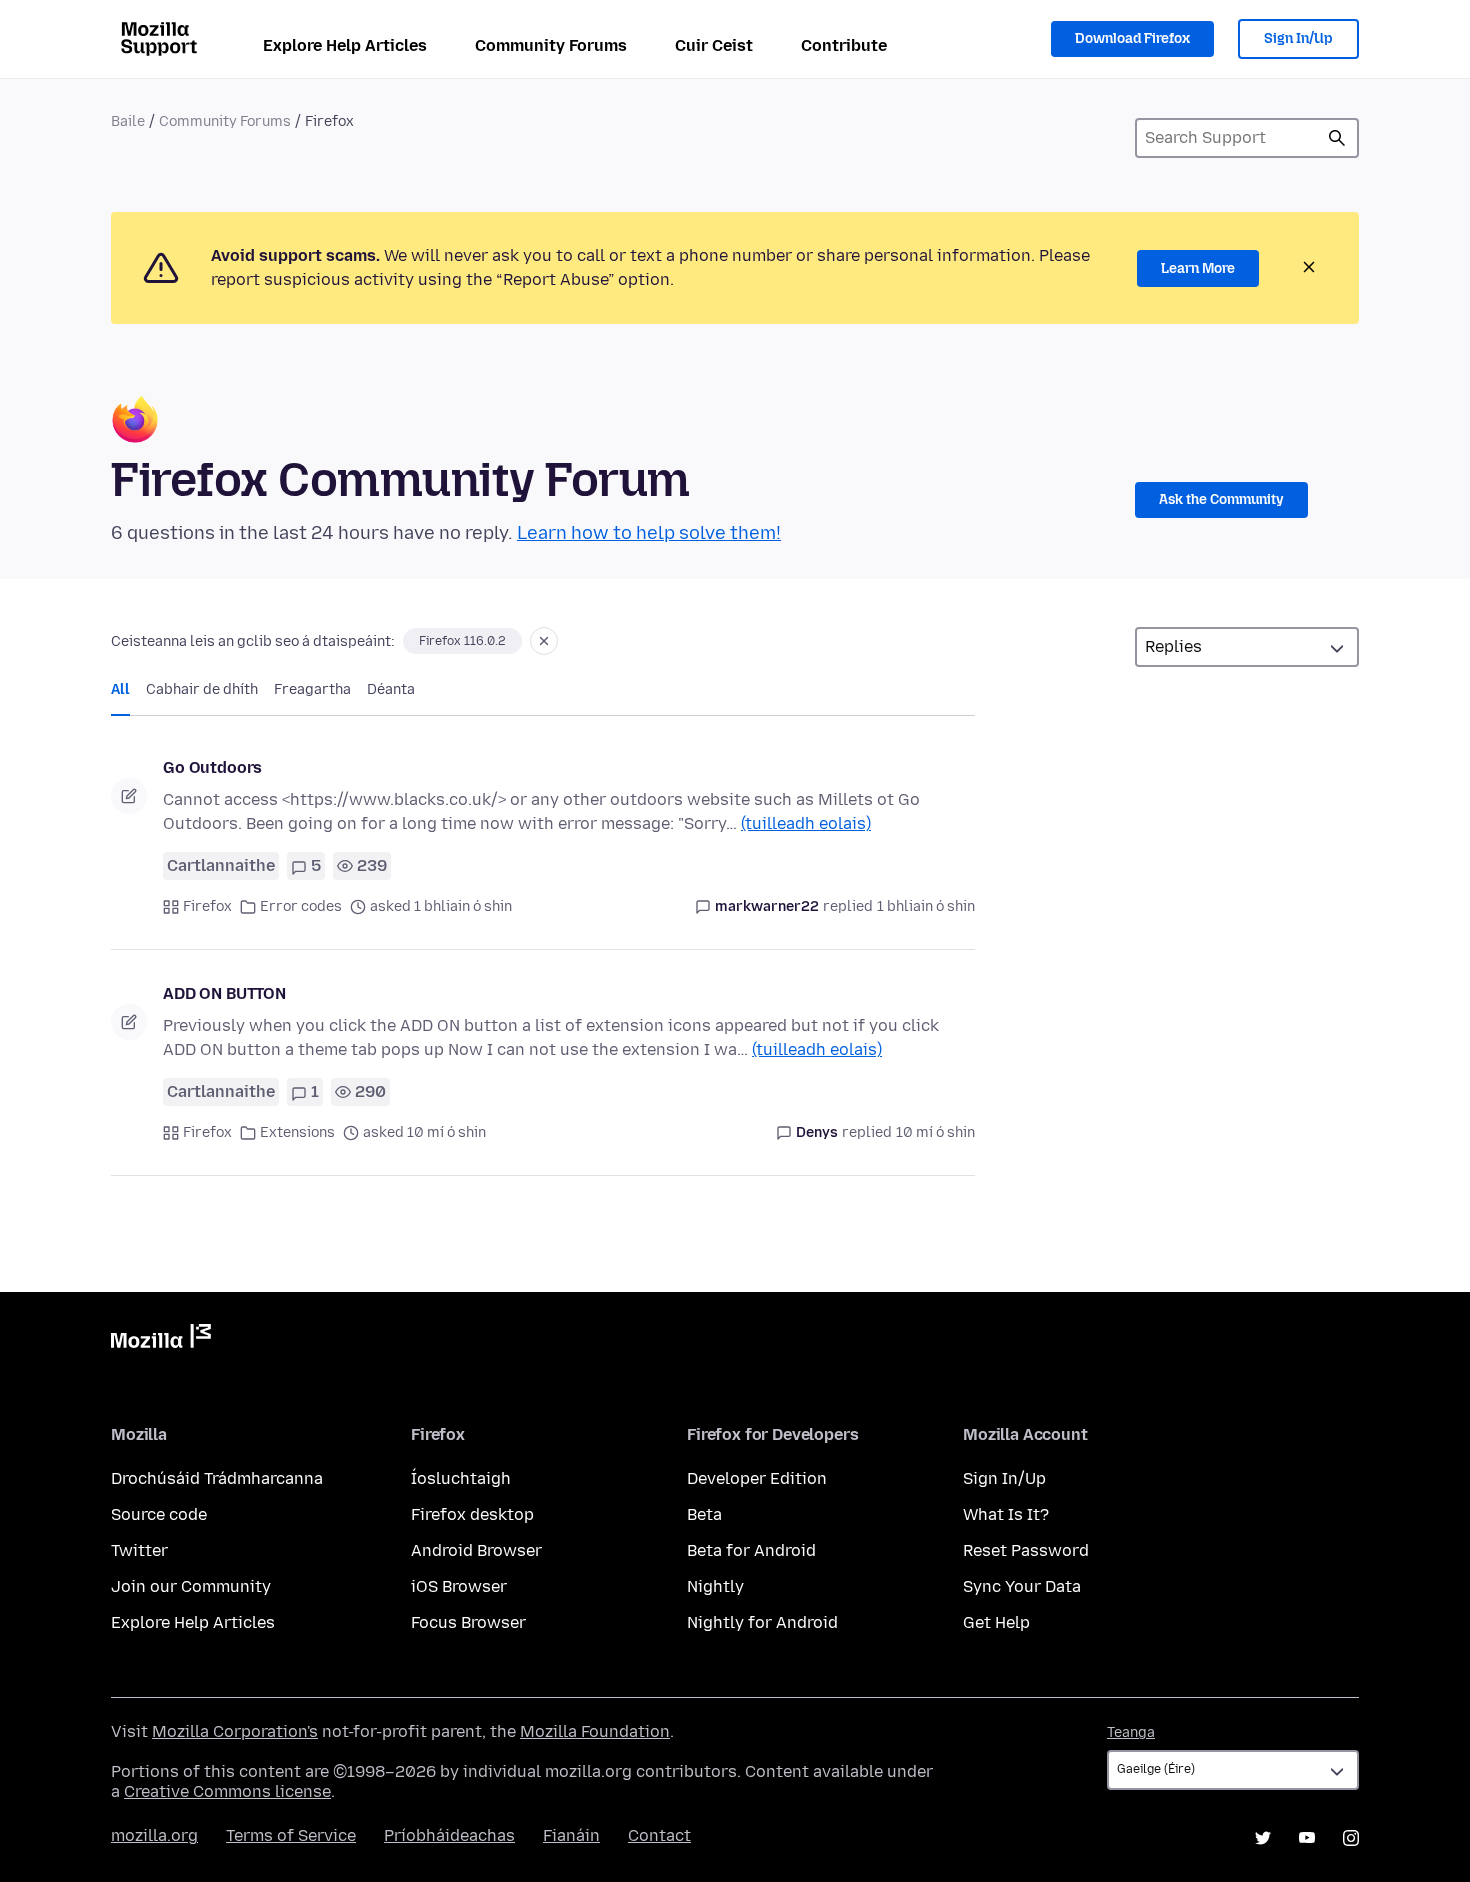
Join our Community (191, 1586)
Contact (659, 1835)
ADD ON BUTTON (224, 993)
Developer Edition (757, 1478)
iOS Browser (459, 1586)
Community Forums (551, 45)
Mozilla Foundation (595, 1731)
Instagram (1351, 1838)
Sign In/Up (1298, 38)
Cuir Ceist (714, 45)
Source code (159, 1514)
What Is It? (1006, 1514)
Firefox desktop (472, 1514)
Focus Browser (468, 1622)
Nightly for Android (762, 1622)
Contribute (844, 45)
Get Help (996, 1622)
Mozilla (161, 1340)
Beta (704, 1514)
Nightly (715, 1586)
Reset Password (1026, 1550)
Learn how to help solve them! (649, 533)
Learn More (1198, 268)
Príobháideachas (449, 1835)
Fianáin (571, 1835)
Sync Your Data (1022, 1586)
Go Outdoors (212, 767)
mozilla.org (154, 1835)
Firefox (207, 906)
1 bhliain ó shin (926, 906)
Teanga (1131, 1732)
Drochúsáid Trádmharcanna (217, 1478)
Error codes (301, 906)
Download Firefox (1132, 38)
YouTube (1307, 1838)
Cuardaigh (1337, 138)
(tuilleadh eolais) (806, 823)
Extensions (297, 1132)
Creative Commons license (227, 1791)
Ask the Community (1221, 499)
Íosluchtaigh (461, 1478)
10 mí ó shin (935, 1132)
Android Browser (476, 1550)
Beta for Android (751, 1550)
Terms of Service (291, 1835)
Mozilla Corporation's (235, 1731)
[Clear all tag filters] (544, 641)
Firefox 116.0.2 (462, 641)
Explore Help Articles (345, 45)
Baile (128, 121)
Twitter (139, 1550)
